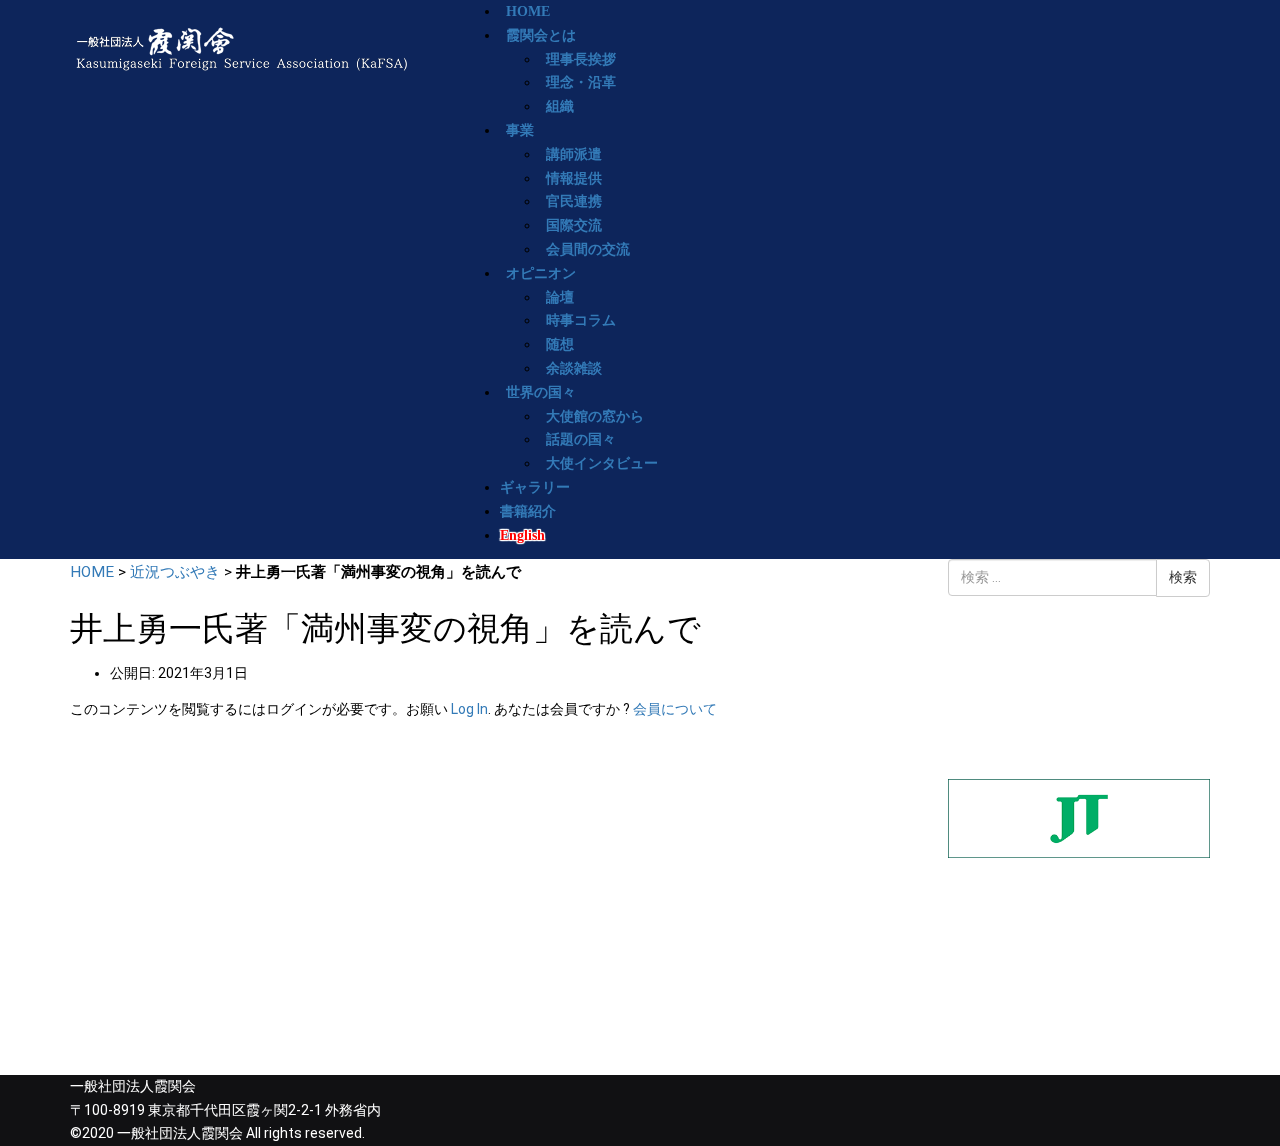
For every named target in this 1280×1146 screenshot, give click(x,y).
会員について (675, 709)
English (522, 535)
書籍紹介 (528, 511)
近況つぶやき (175, 572)
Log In (469, 709)
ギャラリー (535, 487)
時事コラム (581, 320)
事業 (520, 130)
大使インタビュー (602, 463)
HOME (92, 572)
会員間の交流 (588, 249)
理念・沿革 (581, 82)
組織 (560, 106)
